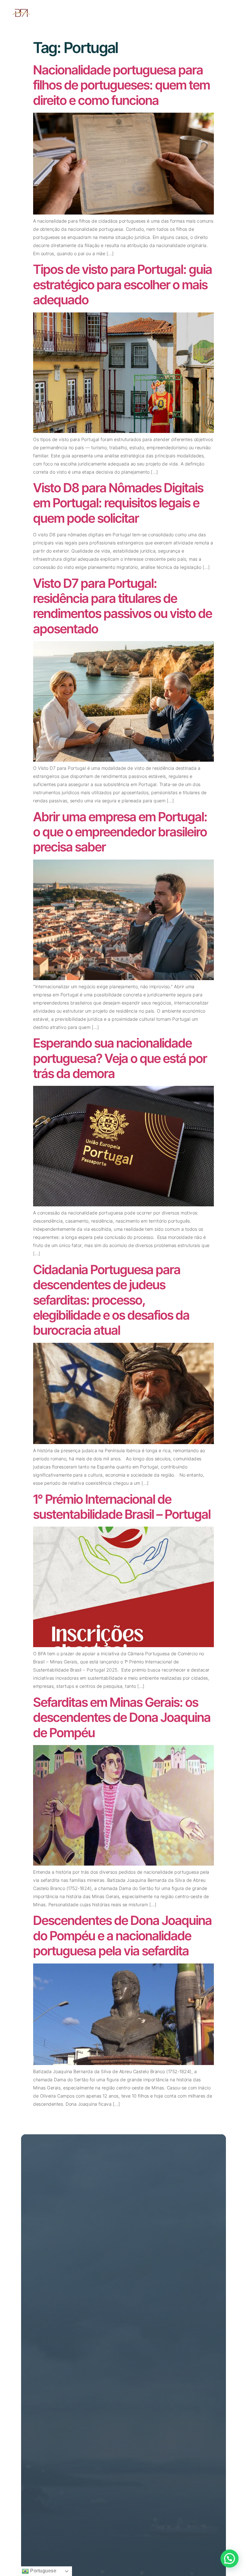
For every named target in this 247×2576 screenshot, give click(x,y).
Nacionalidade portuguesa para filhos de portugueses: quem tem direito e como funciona (122, 85)
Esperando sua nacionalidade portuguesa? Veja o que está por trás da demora (120, 1058)
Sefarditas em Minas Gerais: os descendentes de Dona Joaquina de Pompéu (122, 1717)
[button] (230, 2559)
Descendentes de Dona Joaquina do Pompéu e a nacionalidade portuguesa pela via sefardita (122, 1935)
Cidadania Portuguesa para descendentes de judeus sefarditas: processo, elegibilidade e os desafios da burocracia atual (111, 1300)
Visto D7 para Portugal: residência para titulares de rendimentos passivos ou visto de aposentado (123, 606)
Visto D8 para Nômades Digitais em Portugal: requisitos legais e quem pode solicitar (118, 503)
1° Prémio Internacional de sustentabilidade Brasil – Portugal (123, 1507)
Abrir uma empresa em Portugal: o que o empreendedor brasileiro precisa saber (120, 832)
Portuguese (43, 2571)
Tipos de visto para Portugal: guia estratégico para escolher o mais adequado (123, 284)
